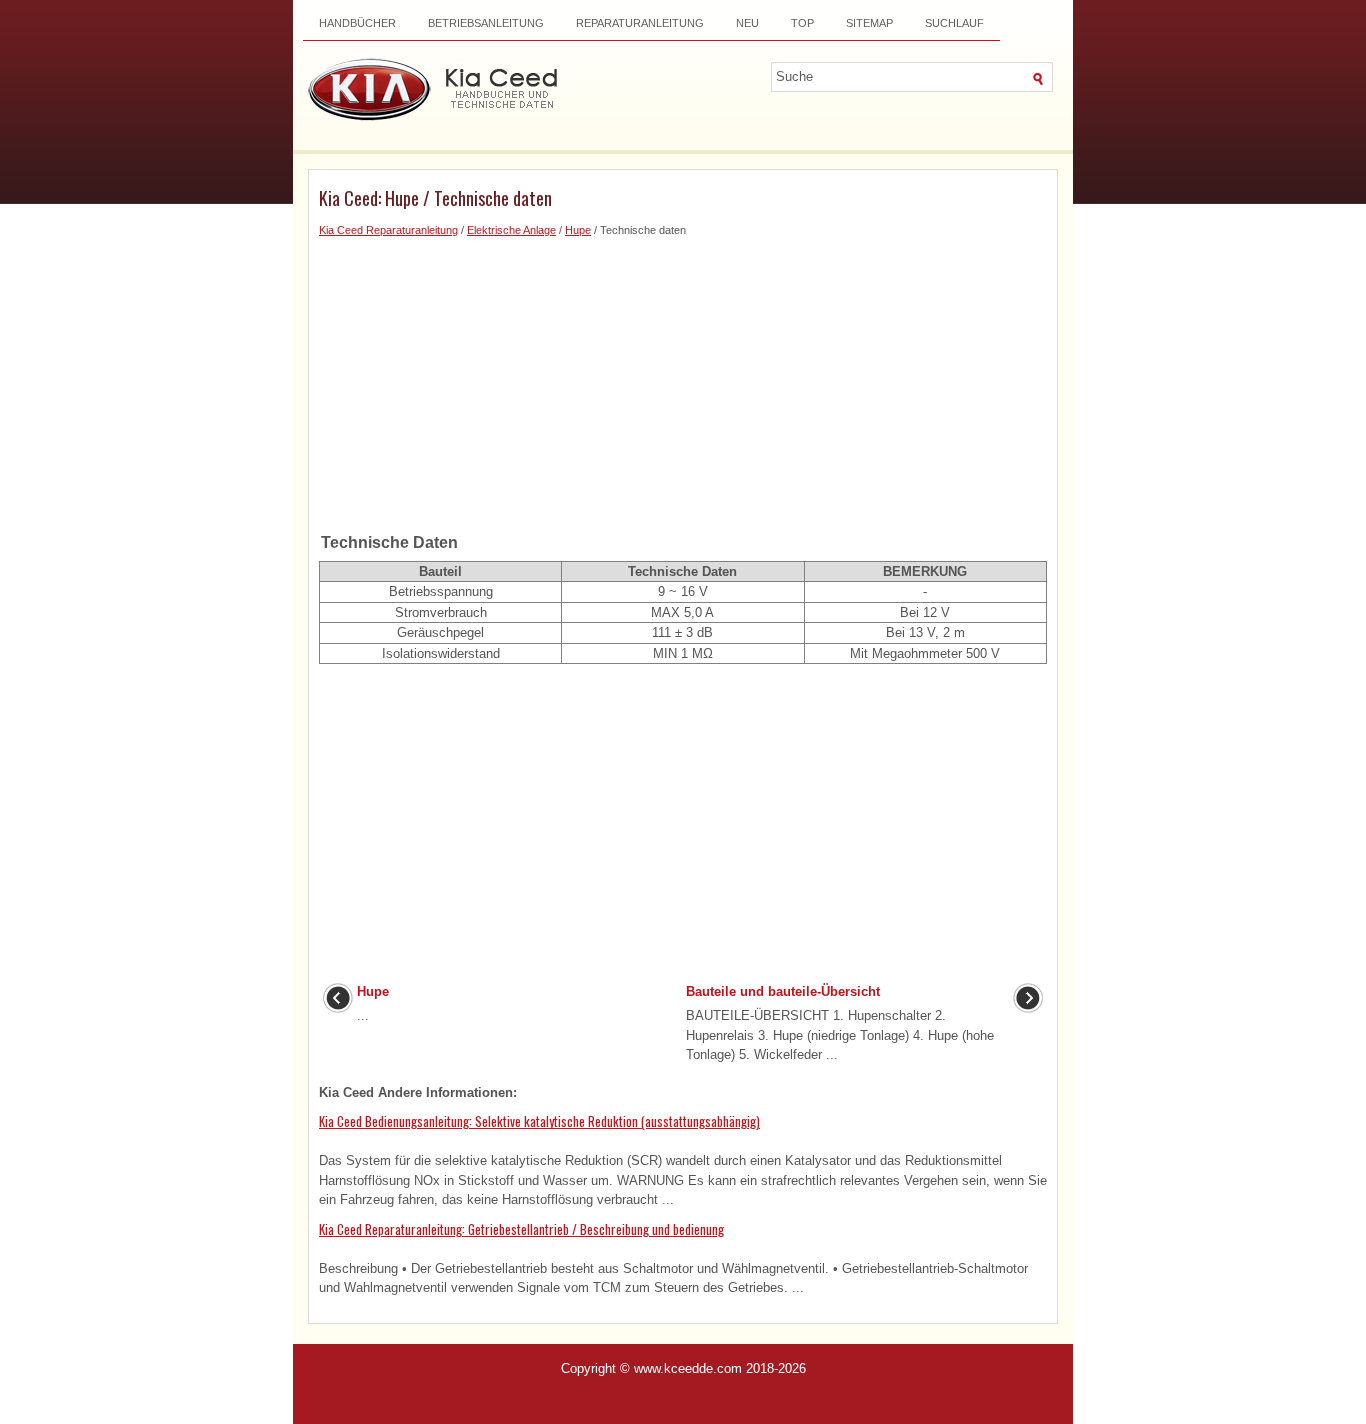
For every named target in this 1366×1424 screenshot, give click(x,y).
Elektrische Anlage (511, 230)
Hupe (578, 230)
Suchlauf (954, 23)
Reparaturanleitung (640, 23)
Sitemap (869, 23)
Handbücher (357, 23)
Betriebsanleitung (486, 23)
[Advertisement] (683, 379)
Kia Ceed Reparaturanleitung (388, 230)
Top (802, 23)
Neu (747, 23)
